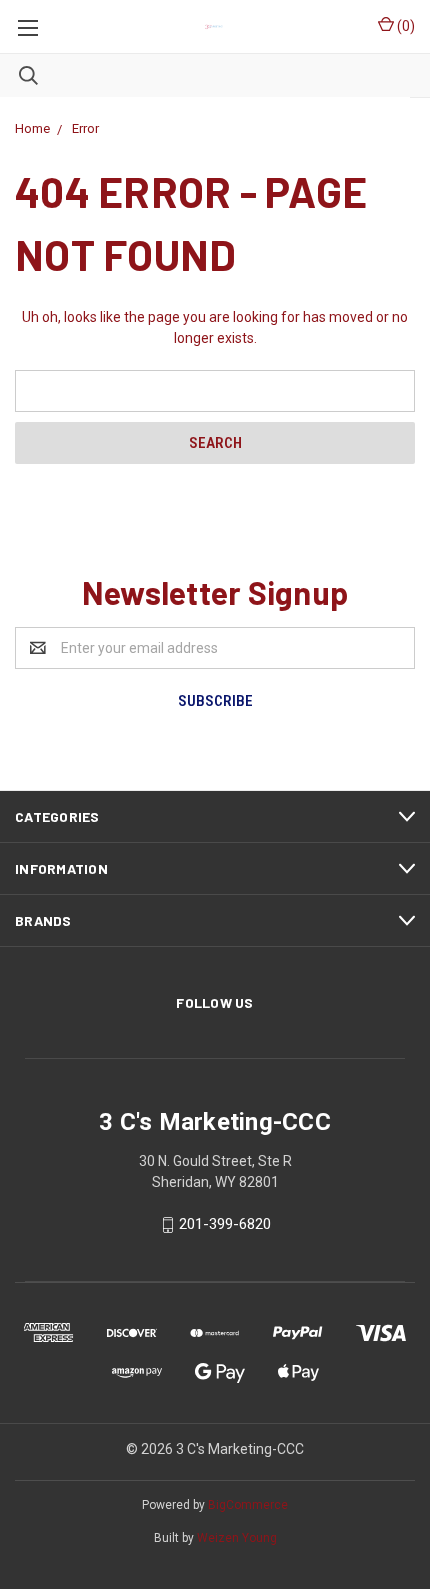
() (404, 26)
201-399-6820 (225, 1224)
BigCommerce (248, 1505)
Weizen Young (237, 1538)
